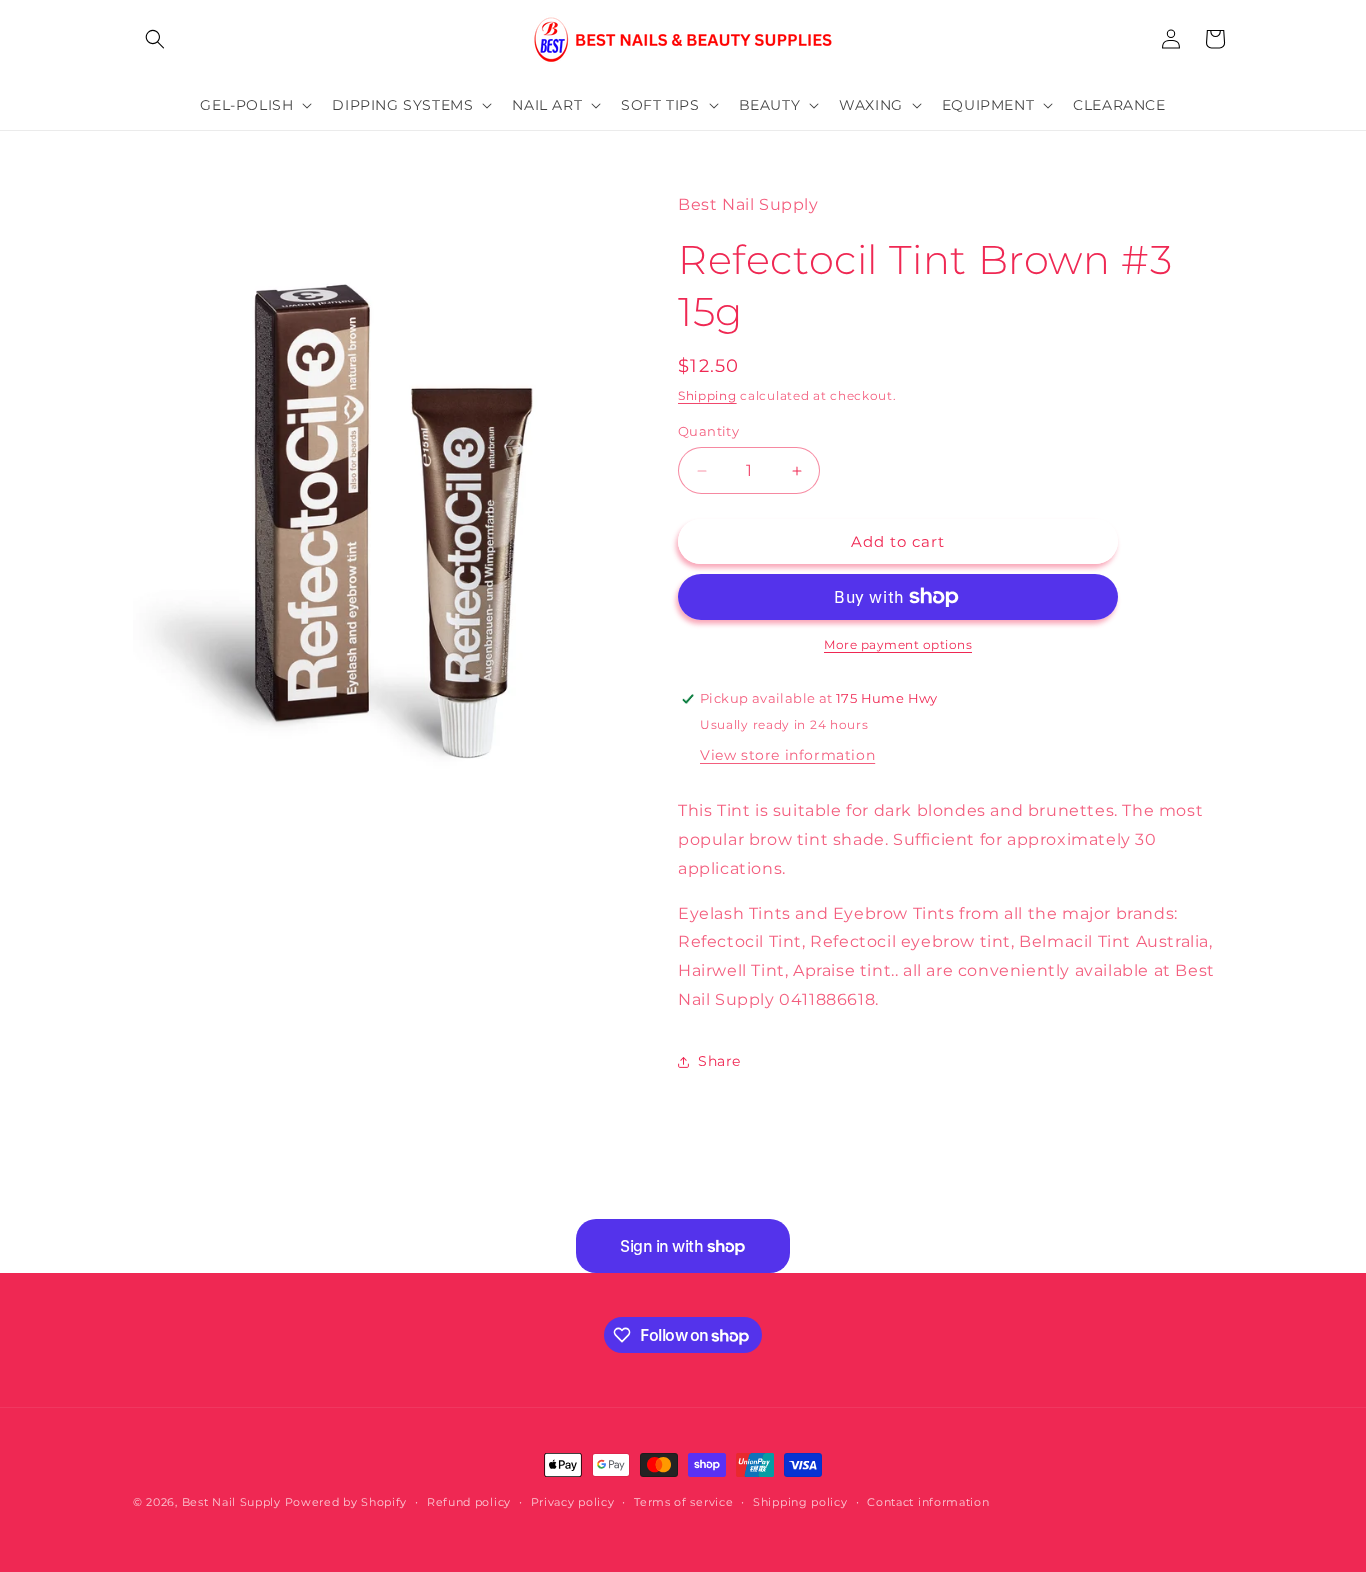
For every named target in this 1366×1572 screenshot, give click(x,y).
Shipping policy (800, 1502)
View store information (787, 755)
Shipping (707, 395)
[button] (155, 39)
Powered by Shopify (346, 1502)
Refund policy (469, 1502)
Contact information (928, 1502)
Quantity (708, 431)
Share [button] (719, 1061)
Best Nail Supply (231, 1502)
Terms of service (683, 1502)
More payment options (898, 644)
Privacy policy (573, 1502)
